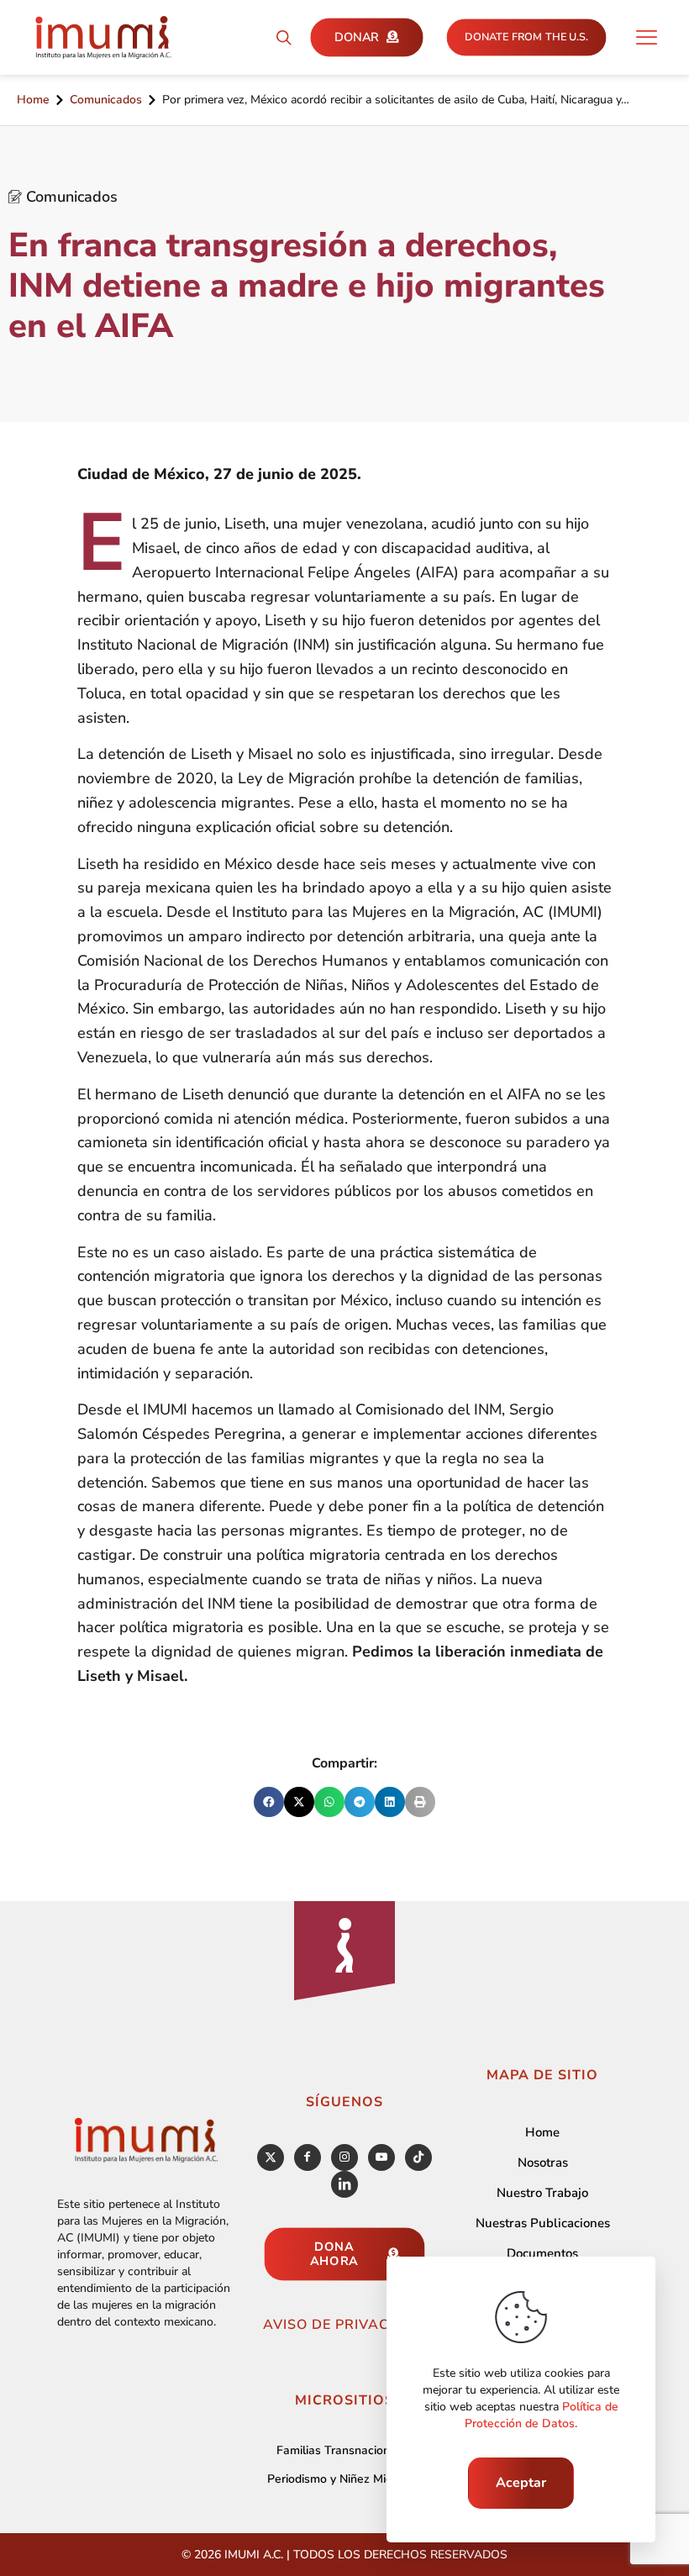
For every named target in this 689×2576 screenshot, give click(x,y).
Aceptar (521, 2483)
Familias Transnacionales (344, 2450)
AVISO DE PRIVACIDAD (344, 2325)
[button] (269, 1802)
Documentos (542, 2253)
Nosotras (543, 2162)
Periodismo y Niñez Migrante (344, 2479)
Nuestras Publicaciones (543, 2223)
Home (33, 100)
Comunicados (106, 100)
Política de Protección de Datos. (542, 2415)
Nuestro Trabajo (542, 2193)
